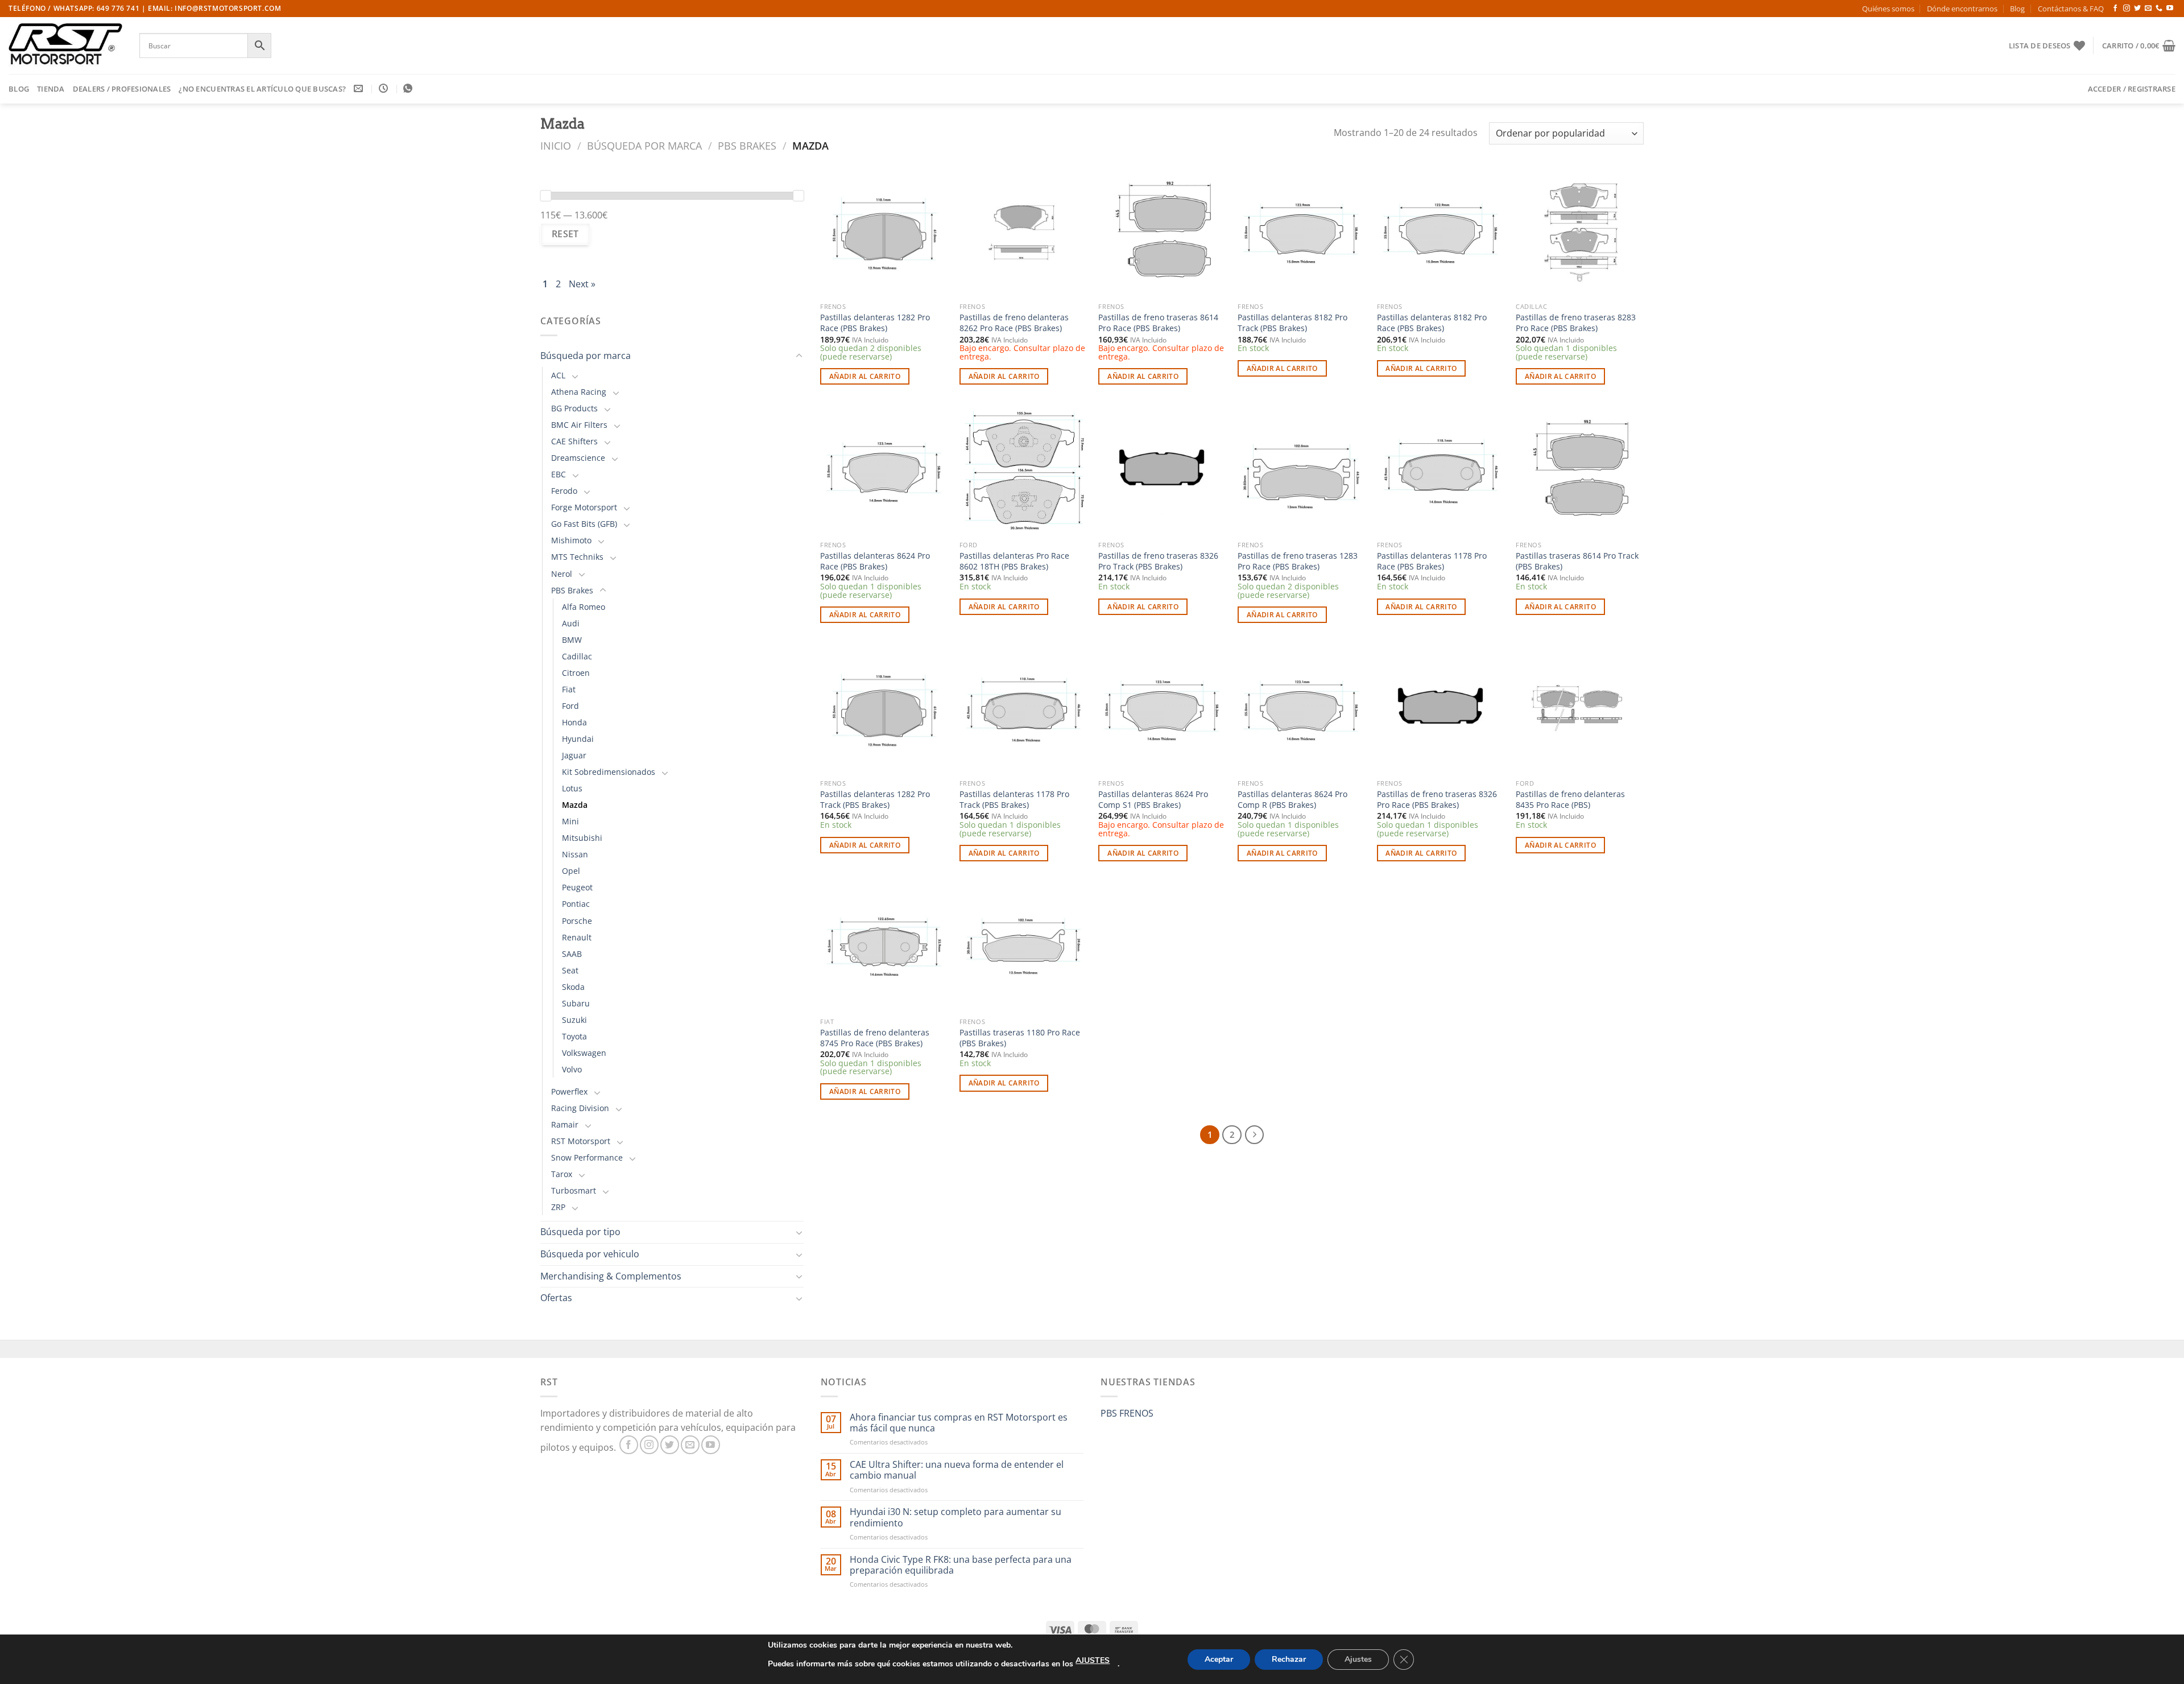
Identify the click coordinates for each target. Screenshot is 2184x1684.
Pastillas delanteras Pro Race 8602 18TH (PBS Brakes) (1014, 561)
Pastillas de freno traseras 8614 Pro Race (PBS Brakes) (1158, 323)
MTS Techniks (577, 557)
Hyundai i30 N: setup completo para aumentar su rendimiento (955, 1517)
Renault (577, 937)
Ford (570, 706)
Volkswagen (584, 1053)
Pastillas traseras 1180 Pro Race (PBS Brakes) (1020, 1038)
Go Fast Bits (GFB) (584, 524)
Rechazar (1289, 1659)
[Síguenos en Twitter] (2137, 9)
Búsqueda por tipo (580, 1232)
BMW (572, 640)
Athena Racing (579, 392)
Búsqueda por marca (644, 145)
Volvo (572, 1069)
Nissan (575, 854)
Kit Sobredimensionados (609, 772)
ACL (558, 375)
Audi (571, 623)
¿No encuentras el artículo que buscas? (262, 89)
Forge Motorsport (584, 507)
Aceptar (1219, 1659)
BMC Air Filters (579, 425)
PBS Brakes (747, 145)
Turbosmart (574, 1190)
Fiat (569, 689)
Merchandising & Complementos (611, 1276)
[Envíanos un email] (2148, 9)
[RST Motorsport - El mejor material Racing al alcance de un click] (65, 46)
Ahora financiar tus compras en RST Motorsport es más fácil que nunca (959, 1423)
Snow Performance (587, 1157)
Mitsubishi (582, 838)
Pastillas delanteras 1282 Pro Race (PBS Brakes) (875, 323)
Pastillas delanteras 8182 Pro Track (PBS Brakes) (1292, 323)
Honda (574, 722)
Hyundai (578, 739)
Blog (2017, 9)
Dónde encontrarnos (1962, 9)
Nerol (562, 574)
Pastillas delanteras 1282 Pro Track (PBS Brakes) (875, 800)
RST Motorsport (581, 1141)
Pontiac (576, 904)
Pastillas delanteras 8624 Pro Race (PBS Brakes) (875, 561)
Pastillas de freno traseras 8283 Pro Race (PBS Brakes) (1576, 323)
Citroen (576, 673)
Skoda (573, 987)
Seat (570, 970)
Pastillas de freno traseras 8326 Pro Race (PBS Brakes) (1437, 800)
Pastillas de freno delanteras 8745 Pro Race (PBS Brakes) (875, 1038)
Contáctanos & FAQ (2071, 9)
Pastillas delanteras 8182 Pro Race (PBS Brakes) (1432, 323)
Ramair (565, 1124)
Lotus (572, 788)
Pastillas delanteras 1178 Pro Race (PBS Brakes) (1432, 561)
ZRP (558, 1207)
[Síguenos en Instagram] (2127, 9)
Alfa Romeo (584, 607)
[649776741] (409, 88)
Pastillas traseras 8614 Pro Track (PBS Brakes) (1577, 561)
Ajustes (1358, 1659)
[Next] (1255, 1135)
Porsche (577, 921)
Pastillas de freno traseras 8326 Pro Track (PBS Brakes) (1158, 561)
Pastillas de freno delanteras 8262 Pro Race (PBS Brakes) (1014, 323)
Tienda (51, 89)
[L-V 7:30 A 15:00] (385, 88)
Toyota (574, 1036)
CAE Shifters (574, 441)
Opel (571, 871)
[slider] (545, 196)
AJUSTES (1093, 1660)
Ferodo (564, 491)
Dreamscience (578, 458)
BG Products (574, 408)
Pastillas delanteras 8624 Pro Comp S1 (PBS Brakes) (1153, 800)
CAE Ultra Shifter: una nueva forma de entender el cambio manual (957, 1470)
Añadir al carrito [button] (865, 376)
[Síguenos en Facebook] (2115, 9)
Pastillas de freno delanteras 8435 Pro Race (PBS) (1570, 800)
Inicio (556, 145)
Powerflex (569, 1091)
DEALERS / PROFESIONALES (122, 89)
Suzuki (574, 1020)
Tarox (562, 1174)
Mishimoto (571, 540)
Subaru (576, 1003)
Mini (570, 821)
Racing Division (580, 1108)
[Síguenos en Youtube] (2170, 9)
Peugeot (577, 887)
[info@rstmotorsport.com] (360, 88)
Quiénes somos (1888, 9)
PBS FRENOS (1127, 1413)
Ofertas (556, 1298)
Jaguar (574, 755)
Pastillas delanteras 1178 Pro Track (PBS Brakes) (1014, 800)
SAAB (572, 954)
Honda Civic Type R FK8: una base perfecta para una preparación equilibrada (961, 1565)
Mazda (575, 805)
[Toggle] (799, 356)
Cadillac (577, 656)
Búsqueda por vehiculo (590, 1254)
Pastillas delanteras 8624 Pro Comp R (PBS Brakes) (1292, 800)
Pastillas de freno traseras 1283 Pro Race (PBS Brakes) (1298, 561)
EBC (559, 474)
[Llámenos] (2159, 9)
